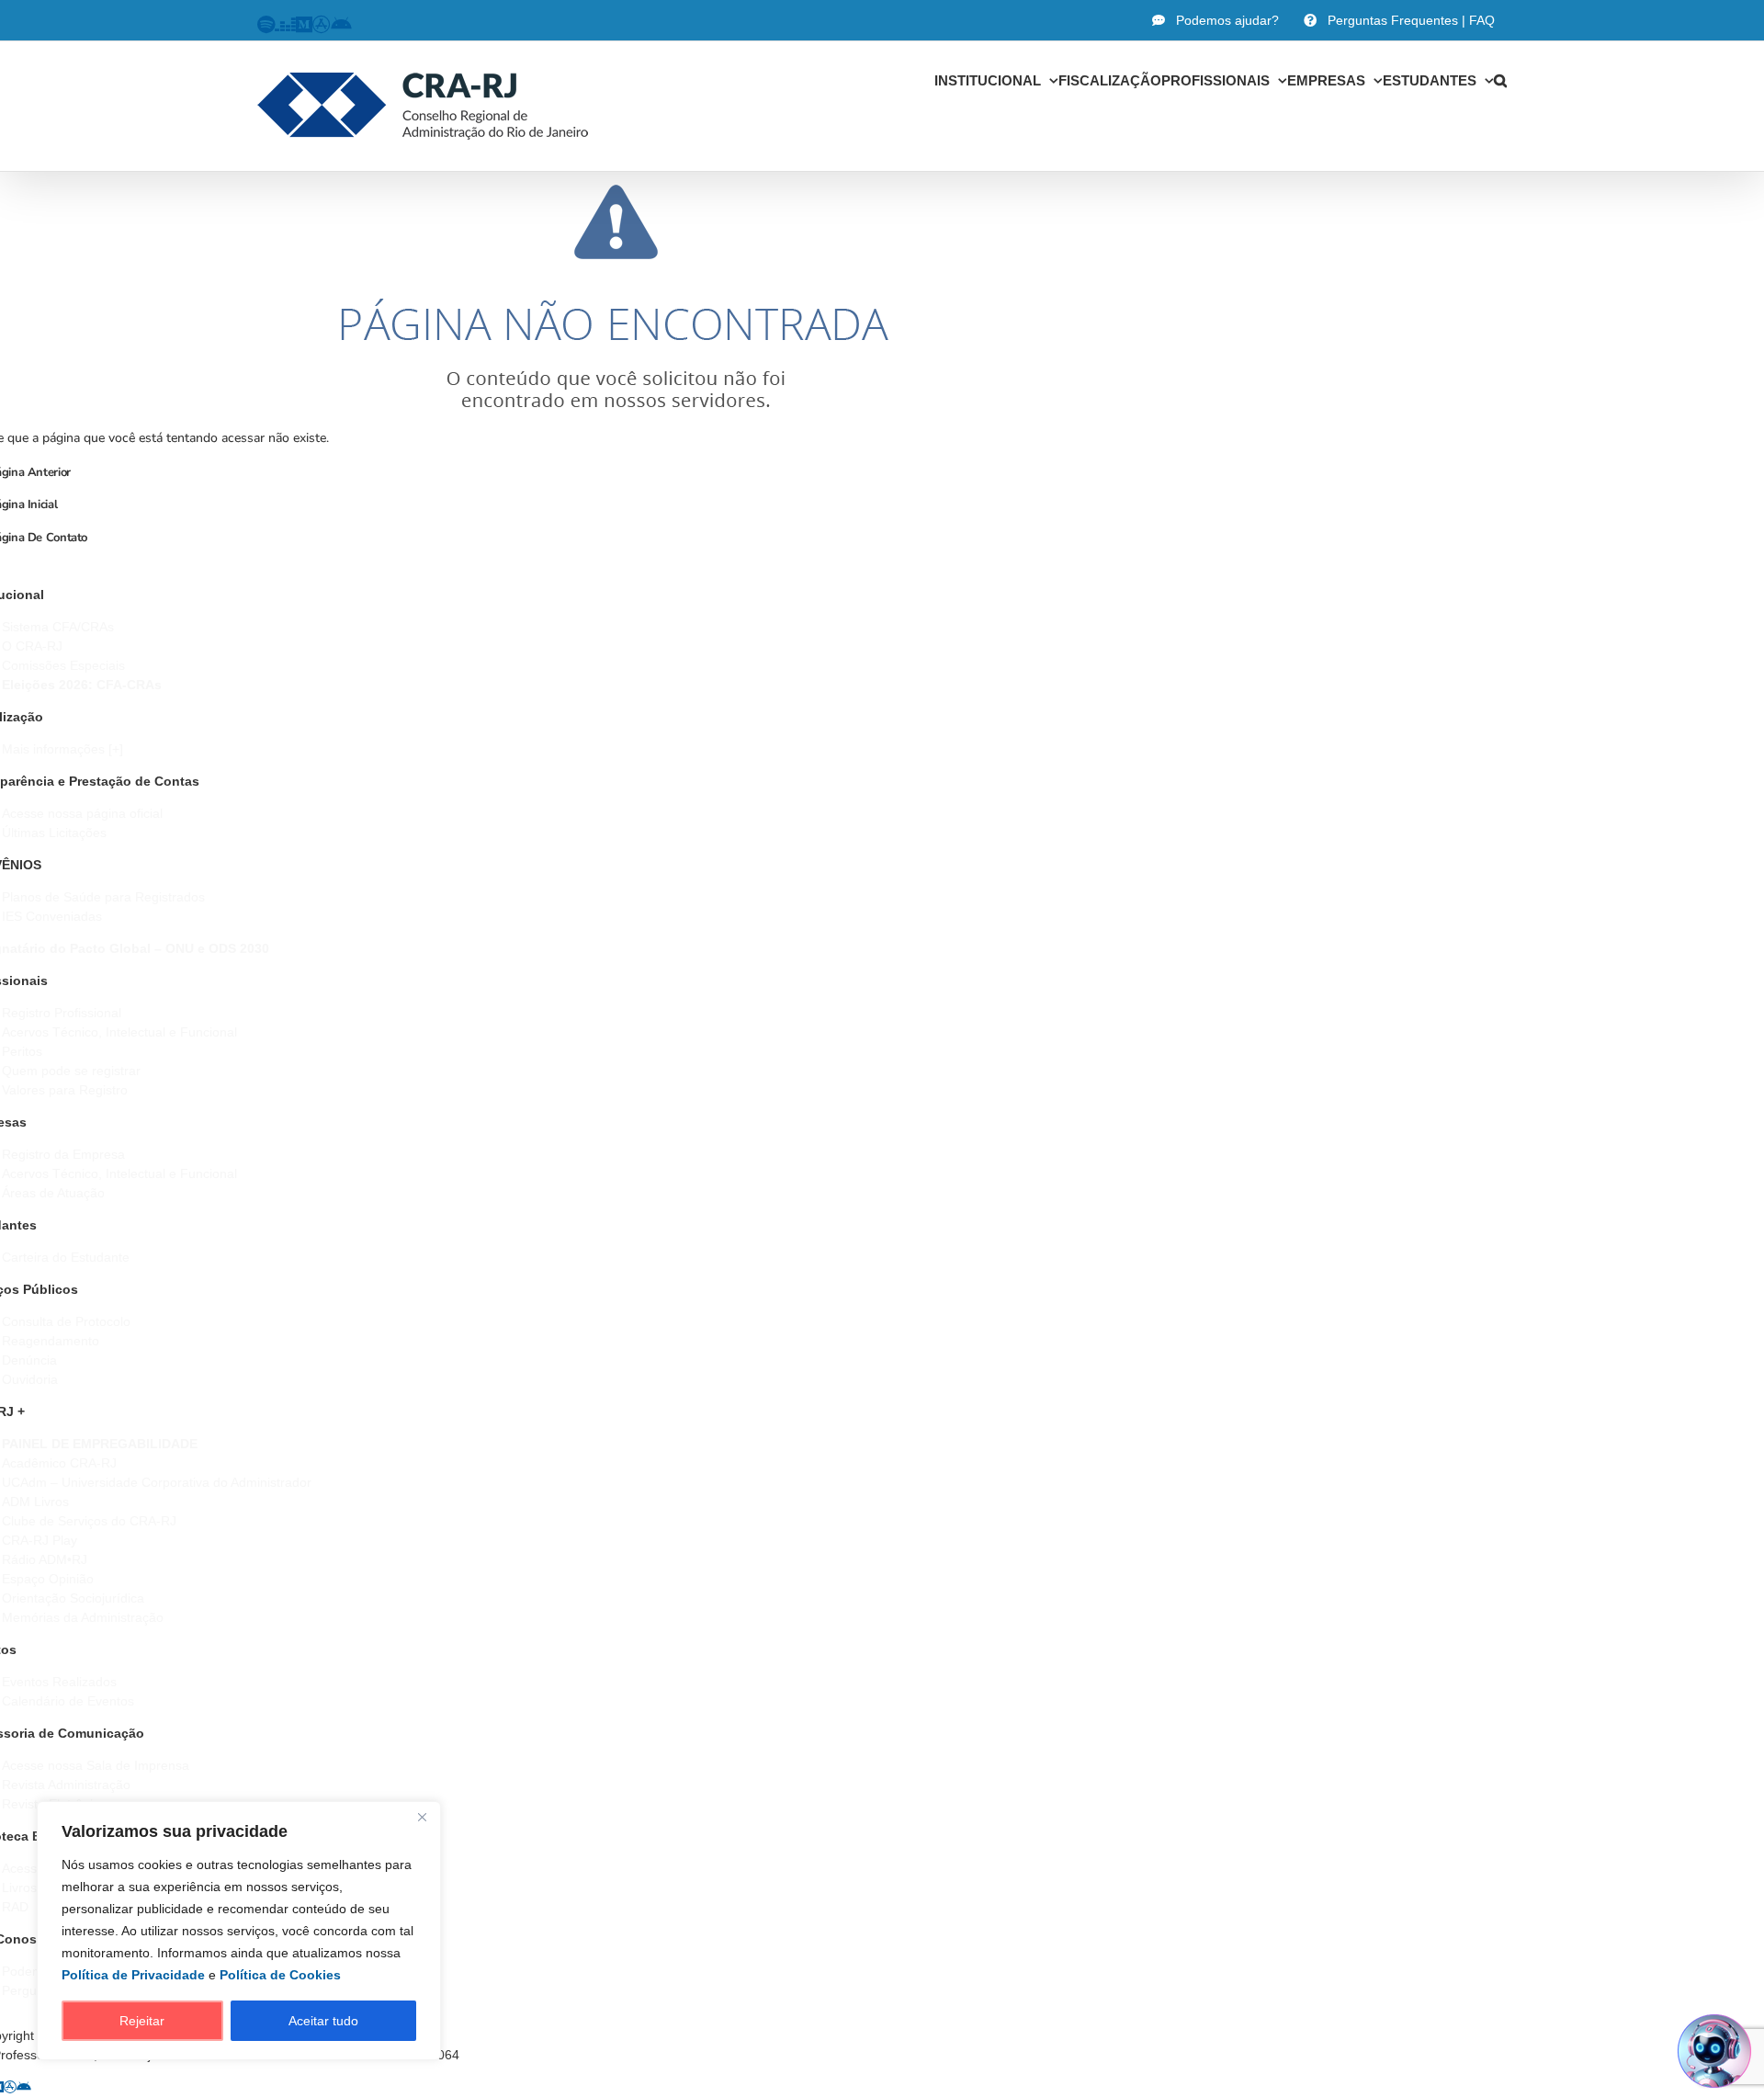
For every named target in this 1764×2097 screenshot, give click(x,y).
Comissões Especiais (63, 665)
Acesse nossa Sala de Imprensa (96, 1765)
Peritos (22, 1051)
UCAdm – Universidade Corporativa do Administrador (157, 1482)
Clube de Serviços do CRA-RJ (89, 1521)
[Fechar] (422, 1817)
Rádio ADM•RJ (45, 1559)
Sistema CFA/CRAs (58, 627)
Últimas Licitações (54, 833)
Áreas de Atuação (53, 1193)
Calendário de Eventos (68, 1701)
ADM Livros (35, 1502)
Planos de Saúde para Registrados (103, 897)
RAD (15, 1907)
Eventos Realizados (59, 1682)
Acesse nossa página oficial (82, 813)
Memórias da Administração (83, 1617)
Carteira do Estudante (66, 1257)
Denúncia (29, 1360)
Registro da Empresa (63, 1154)
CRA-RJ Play (40, 1540)
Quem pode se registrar (71, 1071)
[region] (239, 1931)
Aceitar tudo (323, 2021)
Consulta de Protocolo (66, 1321)
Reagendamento (51, 1341)
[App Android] (24, 2087)
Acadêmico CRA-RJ (59, 1463)
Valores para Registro (65, 1090)
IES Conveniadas (52, 916)
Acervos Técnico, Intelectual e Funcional (119, 1032)
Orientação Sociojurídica (73, 1598)
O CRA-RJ (32, 646)
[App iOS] (10, 2087)
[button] (1500, 80)
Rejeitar (142, 2021)
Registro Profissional (62, 1013)
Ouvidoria (30, 1379)
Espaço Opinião (48, 1579)
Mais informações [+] (62, 749)
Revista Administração (66, 1785)
